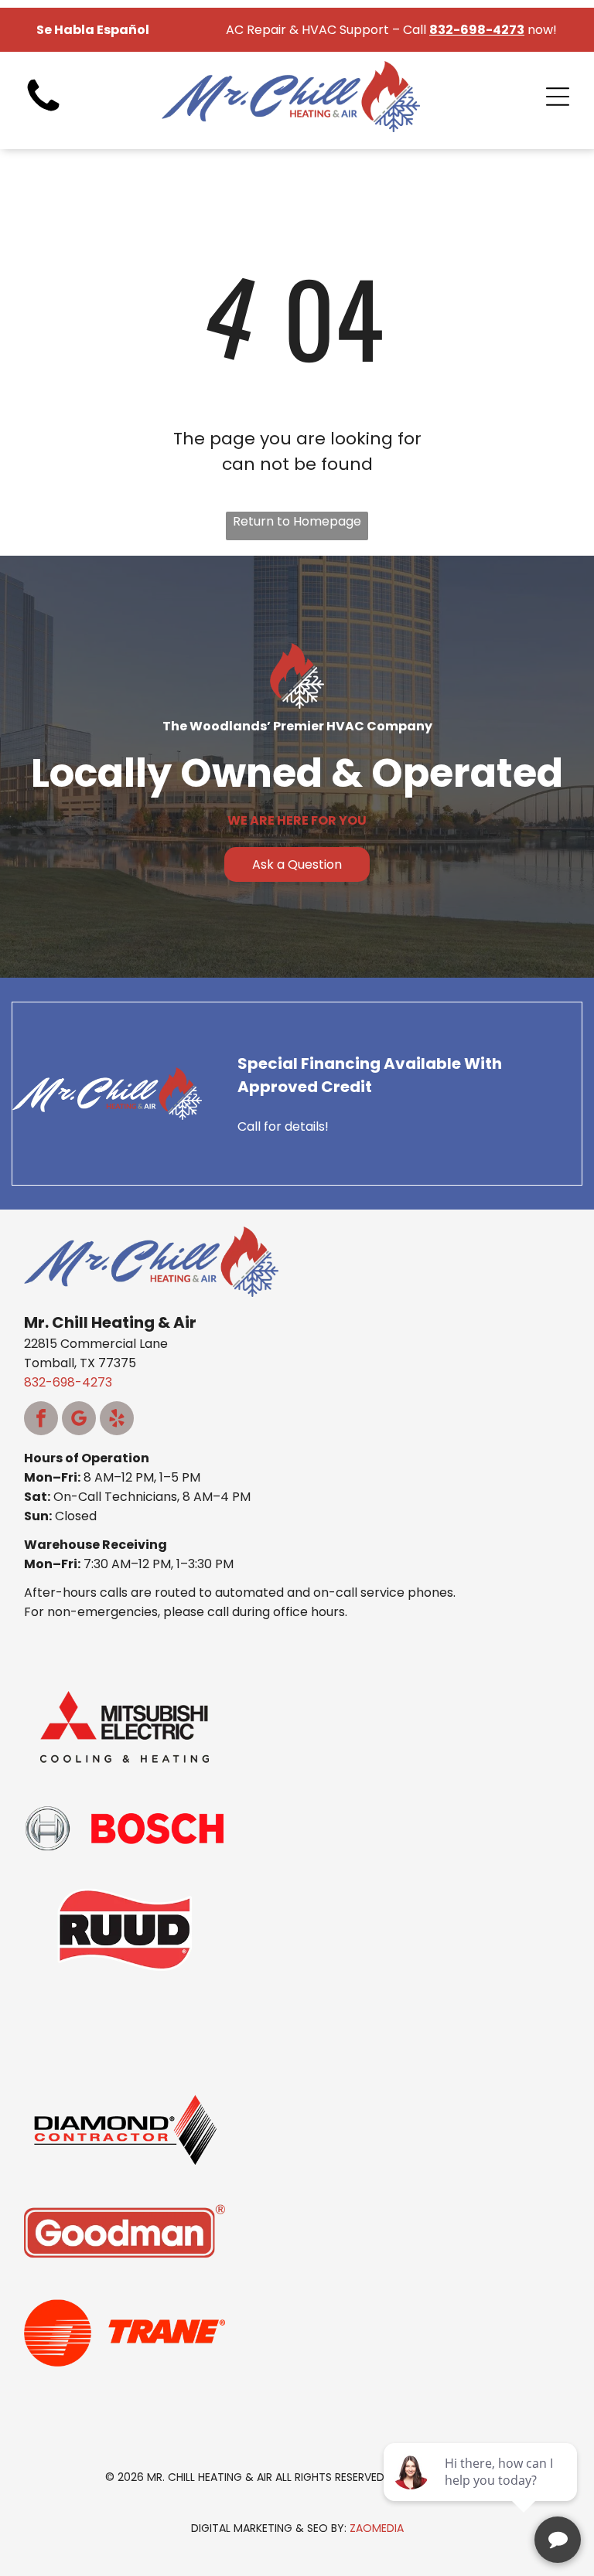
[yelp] (117, 1420)
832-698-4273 (68, 1382)
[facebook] (41, 1420)
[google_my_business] (79, 1420)
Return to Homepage (297, 521)
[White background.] (43, 112)
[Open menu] (558, 97)
